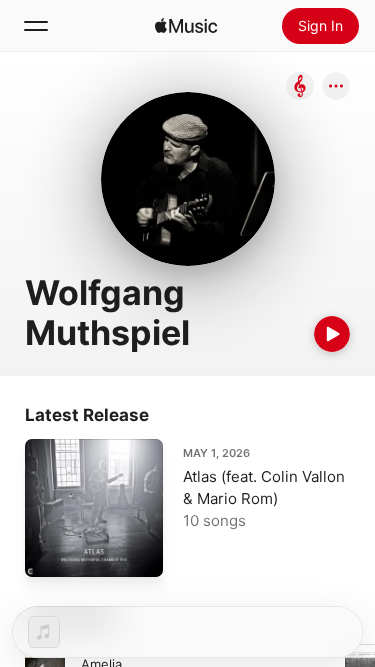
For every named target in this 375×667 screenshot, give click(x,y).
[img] (186, 26)
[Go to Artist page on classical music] (300, 87)
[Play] (332, 334)
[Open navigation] (36, 26)
